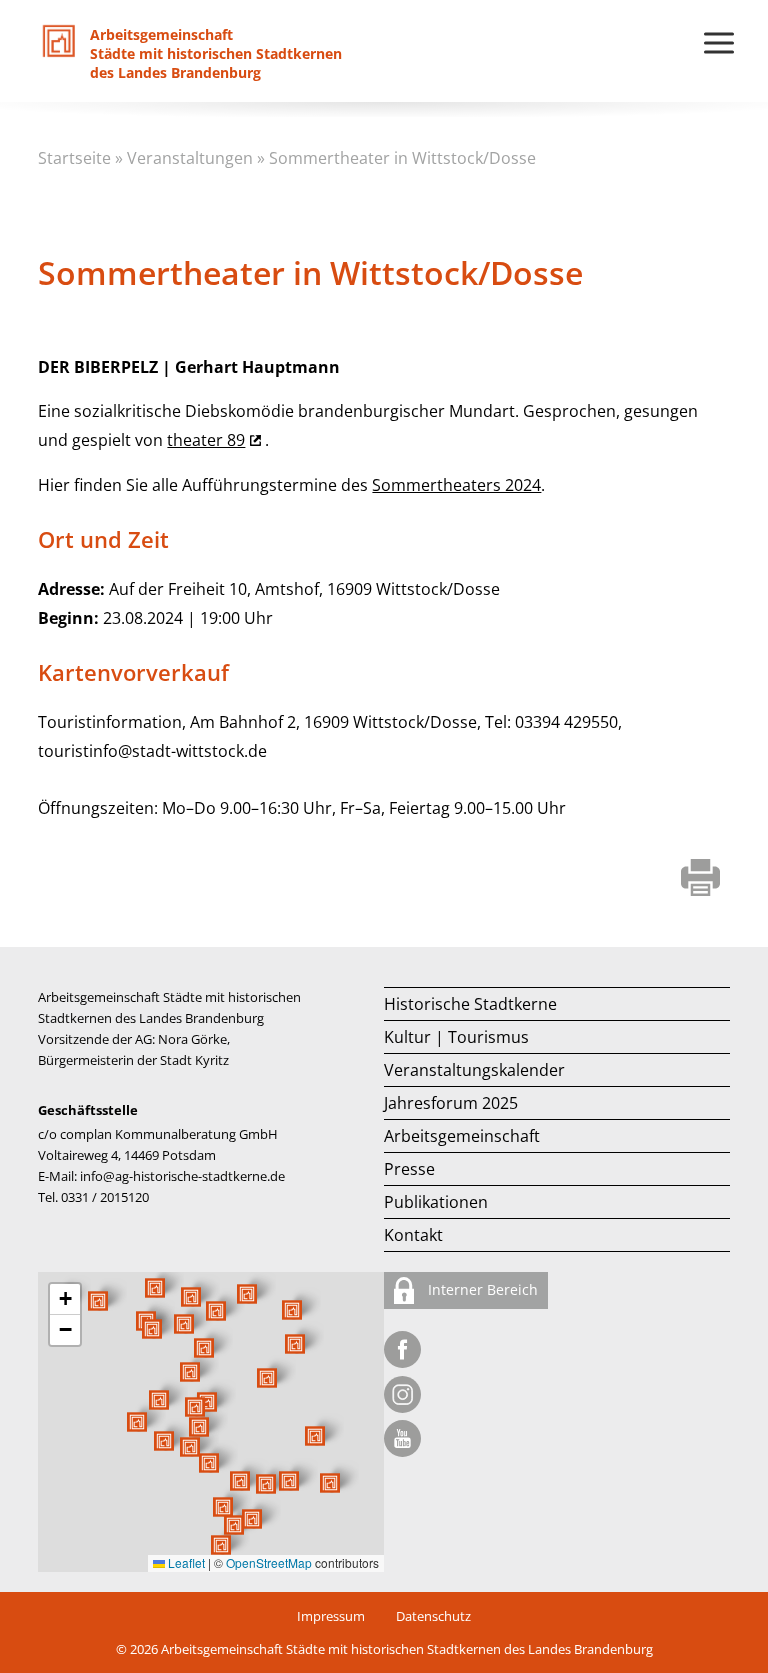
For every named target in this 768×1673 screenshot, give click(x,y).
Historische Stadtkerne (470, 1004)
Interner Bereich (481, 1289)
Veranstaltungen (190, 158)
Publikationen (436, 1202)
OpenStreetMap (269, 1562)
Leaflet (185, 1562)
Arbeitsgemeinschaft (462, 1136)
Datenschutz (433, 1616)
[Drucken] (700, 879)
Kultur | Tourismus (456, 1037)
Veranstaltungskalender (474, 1070)
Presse (409, 1169)
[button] (267, 1378)
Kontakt (413, 1235)
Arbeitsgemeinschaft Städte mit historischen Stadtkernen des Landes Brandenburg (407, 1649)
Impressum (331, 1616)
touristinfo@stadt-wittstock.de (152, 751)
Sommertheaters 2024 (456, 485)
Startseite (74, 158)
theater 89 (206, 440)
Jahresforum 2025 (451, 1103)
